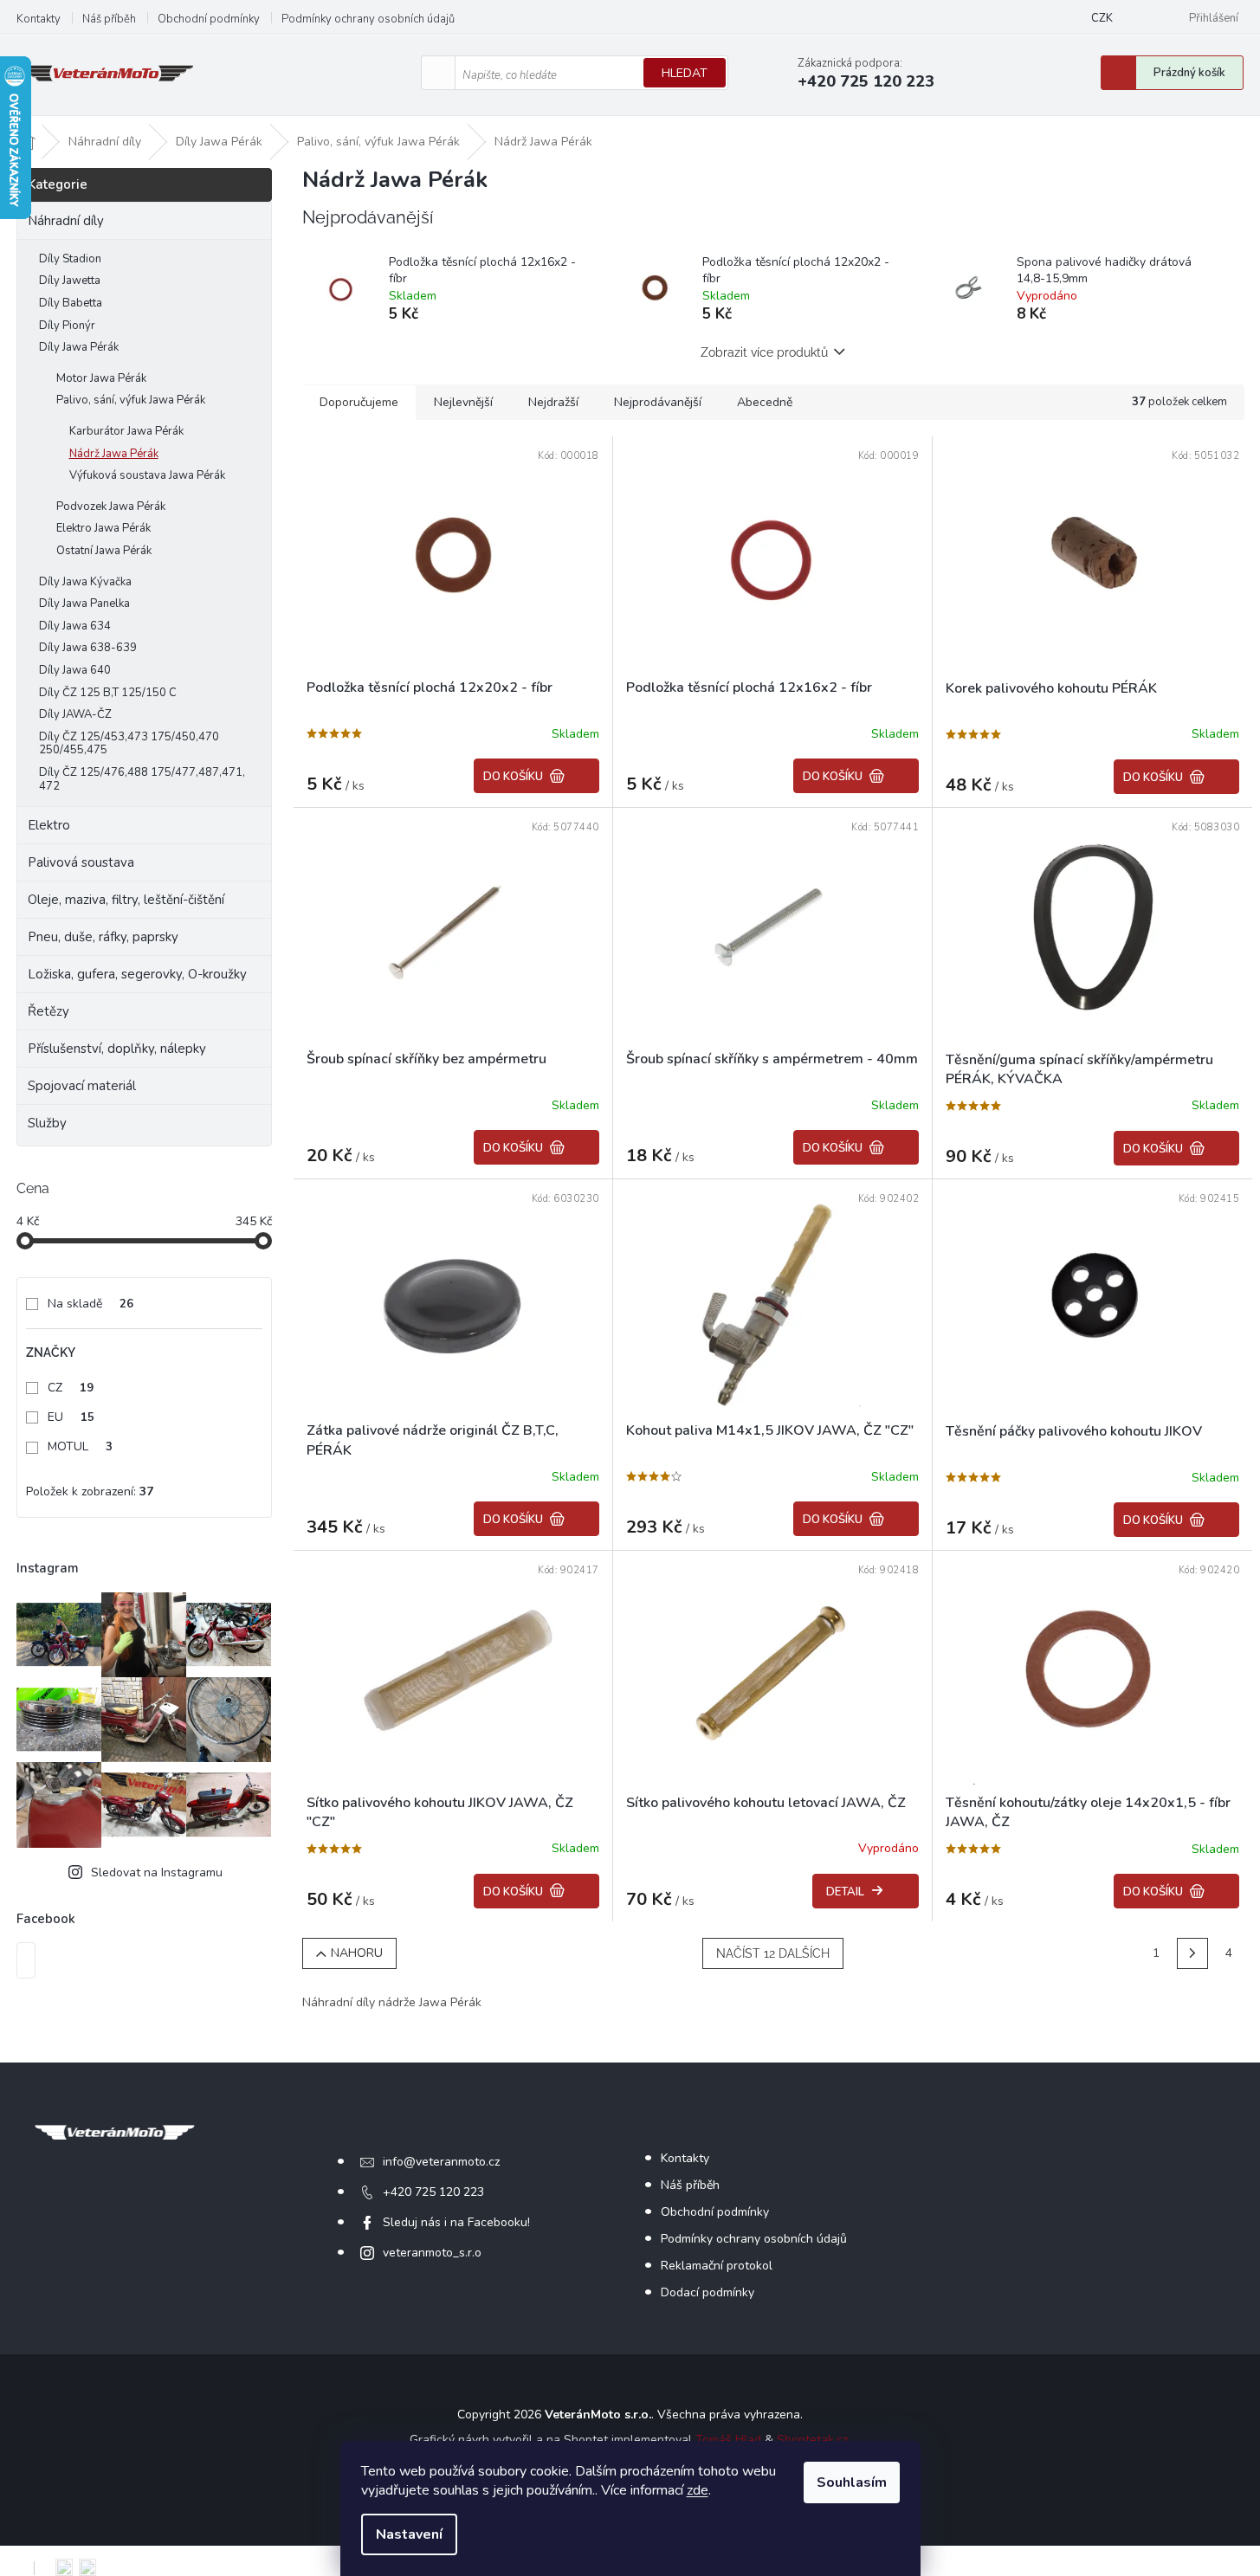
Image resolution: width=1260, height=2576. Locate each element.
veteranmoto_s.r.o (432, 2253)
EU (71, 1417)
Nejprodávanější (658, 402)
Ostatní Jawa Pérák (104, 551)
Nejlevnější (463, 402)
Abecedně (765, 402)
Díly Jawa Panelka (84, 604)
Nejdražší (553, 402)
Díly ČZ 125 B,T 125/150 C (108, 693)
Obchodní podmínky (209, 19)
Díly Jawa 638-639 (88, 648)
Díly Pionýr (67, 326)
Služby (47, 1123)
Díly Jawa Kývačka (85, 582)
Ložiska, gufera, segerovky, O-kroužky (137, 974)
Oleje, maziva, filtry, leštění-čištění (126, 900)
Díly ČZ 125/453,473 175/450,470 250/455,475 (129, 744)
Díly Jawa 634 (75, 626)
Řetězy (48, 1011)
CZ (71, 1388)
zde (698, 2490)
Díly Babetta (71, 303)
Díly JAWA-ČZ (75, 714)
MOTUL (80, 1446)
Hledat (685, 73)
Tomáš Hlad (728, 2440)
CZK (1102, 18)
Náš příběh (109, 19)
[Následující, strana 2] (1192, 1953)
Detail (845, 1892)
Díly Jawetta (70, 281)
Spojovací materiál (82, 1086)
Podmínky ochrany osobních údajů (368, 19)
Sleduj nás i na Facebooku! (456, 2222)
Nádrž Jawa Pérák (114, 454)
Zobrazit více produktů (764, 352)
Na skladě (90, 1304)
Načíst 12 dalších (773, 1953)
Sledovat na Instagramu (157, 1872)
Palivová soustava (81, 862)
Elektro (49, 825)
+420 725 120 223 (433, 2192)
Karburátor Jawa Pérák (126, 431)
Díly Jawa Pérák (79, 347)
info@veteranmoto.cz (441, 2162)
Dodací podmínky (708, 2292)
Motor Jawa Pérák (101, 378)
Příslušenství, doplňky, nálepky (117, 1049)
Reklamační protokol (717, 2266)
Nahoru (357, 1953)
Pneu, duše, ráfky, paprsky (103, 937)
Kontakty (39, 19)
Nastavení (409, 2534)
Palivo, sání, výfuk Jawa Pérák (131, 400)
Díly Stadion (70, 259)
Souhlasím (852, 2482)
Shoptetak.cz (812, 2440)
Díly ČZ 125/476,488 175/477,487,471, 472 (142, 779)
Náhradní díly (66, 221)
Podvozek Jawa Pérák (111, 507)
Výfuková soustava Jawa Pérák (147, 475)
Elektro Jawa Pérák (103, 528)
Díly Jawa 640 (75, 670)
